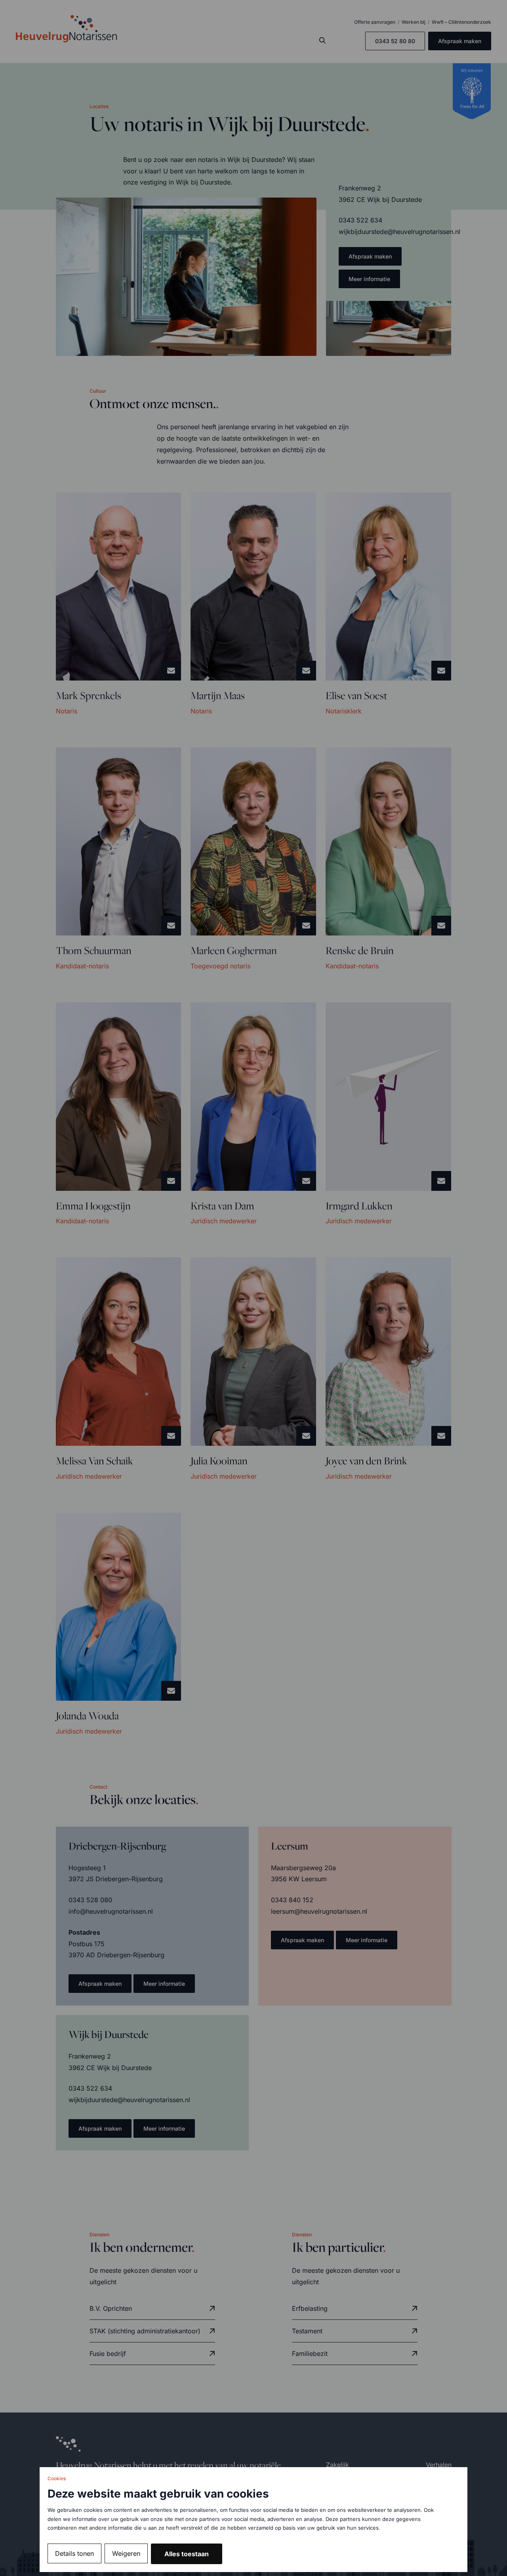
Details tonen (74, 2553)
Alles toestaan (187, 2554)
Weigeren (126, 2553)
